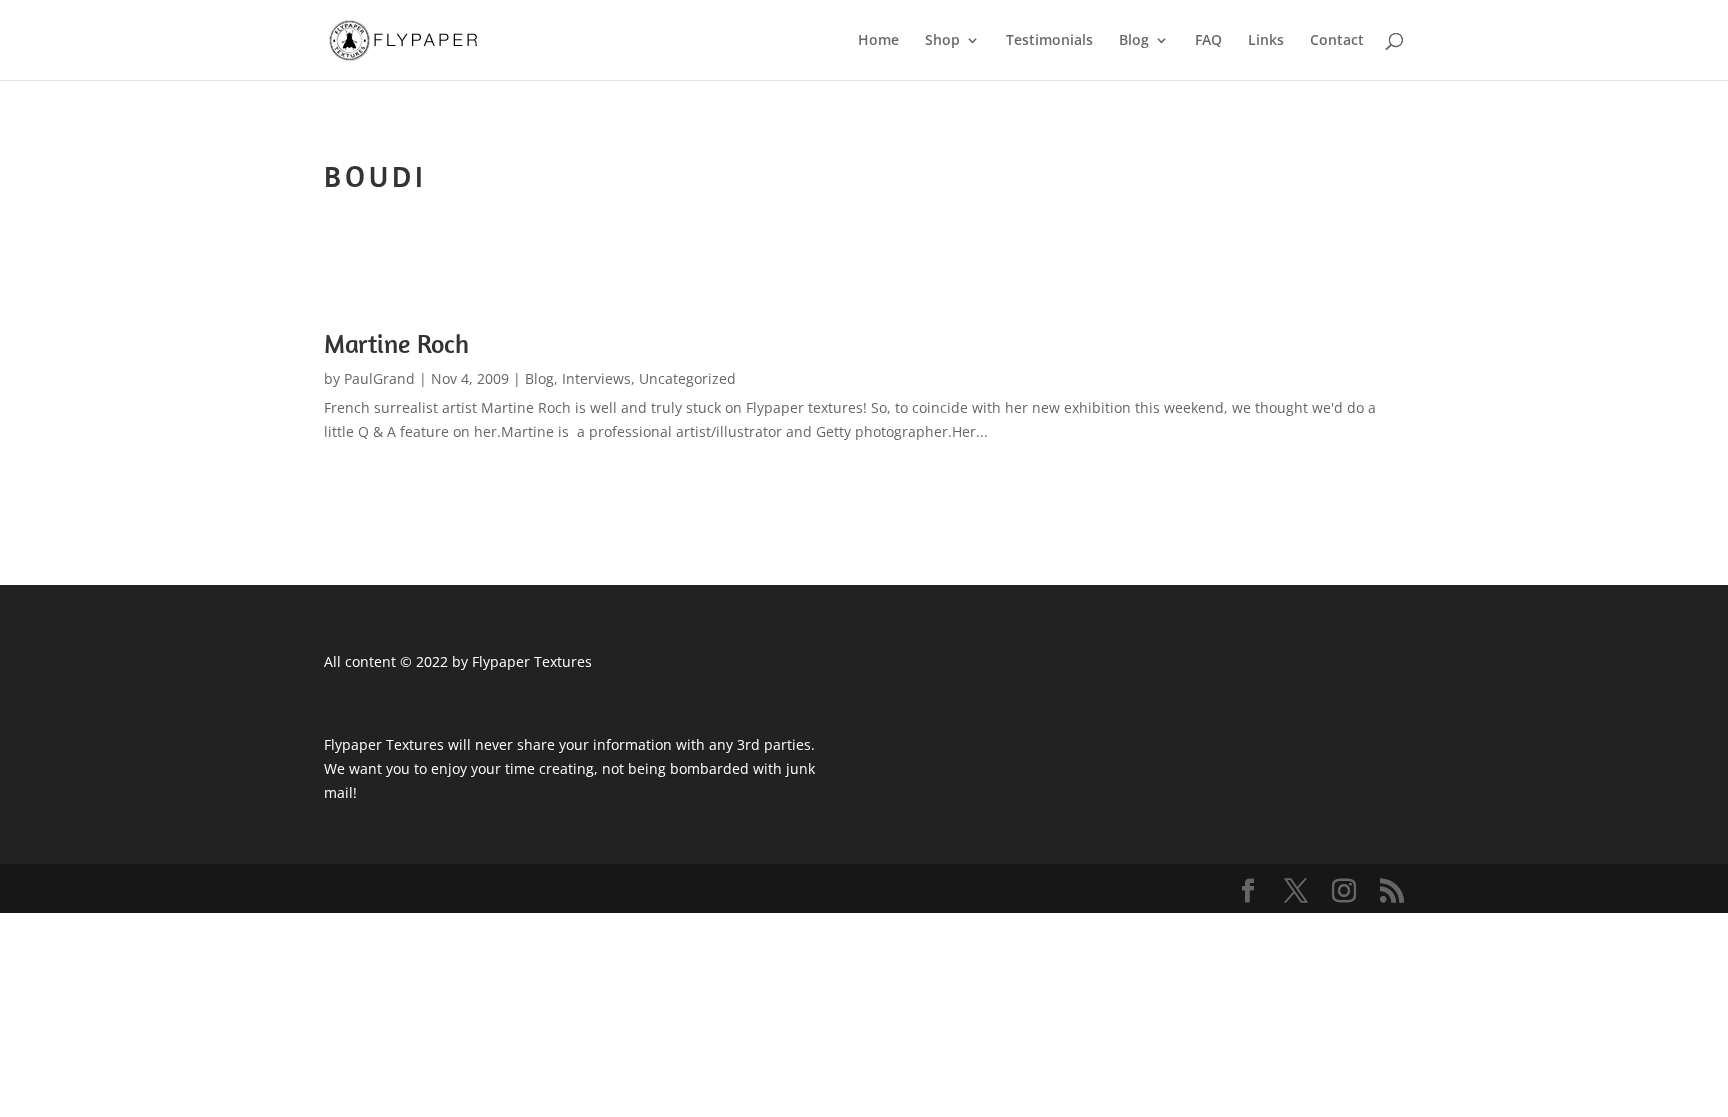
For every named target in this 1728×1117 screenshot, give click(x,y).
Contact (1337, 41)
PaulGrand (379, 378)
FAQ (1208, 41)
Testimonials (1049, 41)
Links (1266, 41)
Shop (942, 41)
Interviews (596, 378)
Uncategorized (687, 378)
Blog (1134, 41)
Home (878, 41)
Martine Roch (396, 343)
